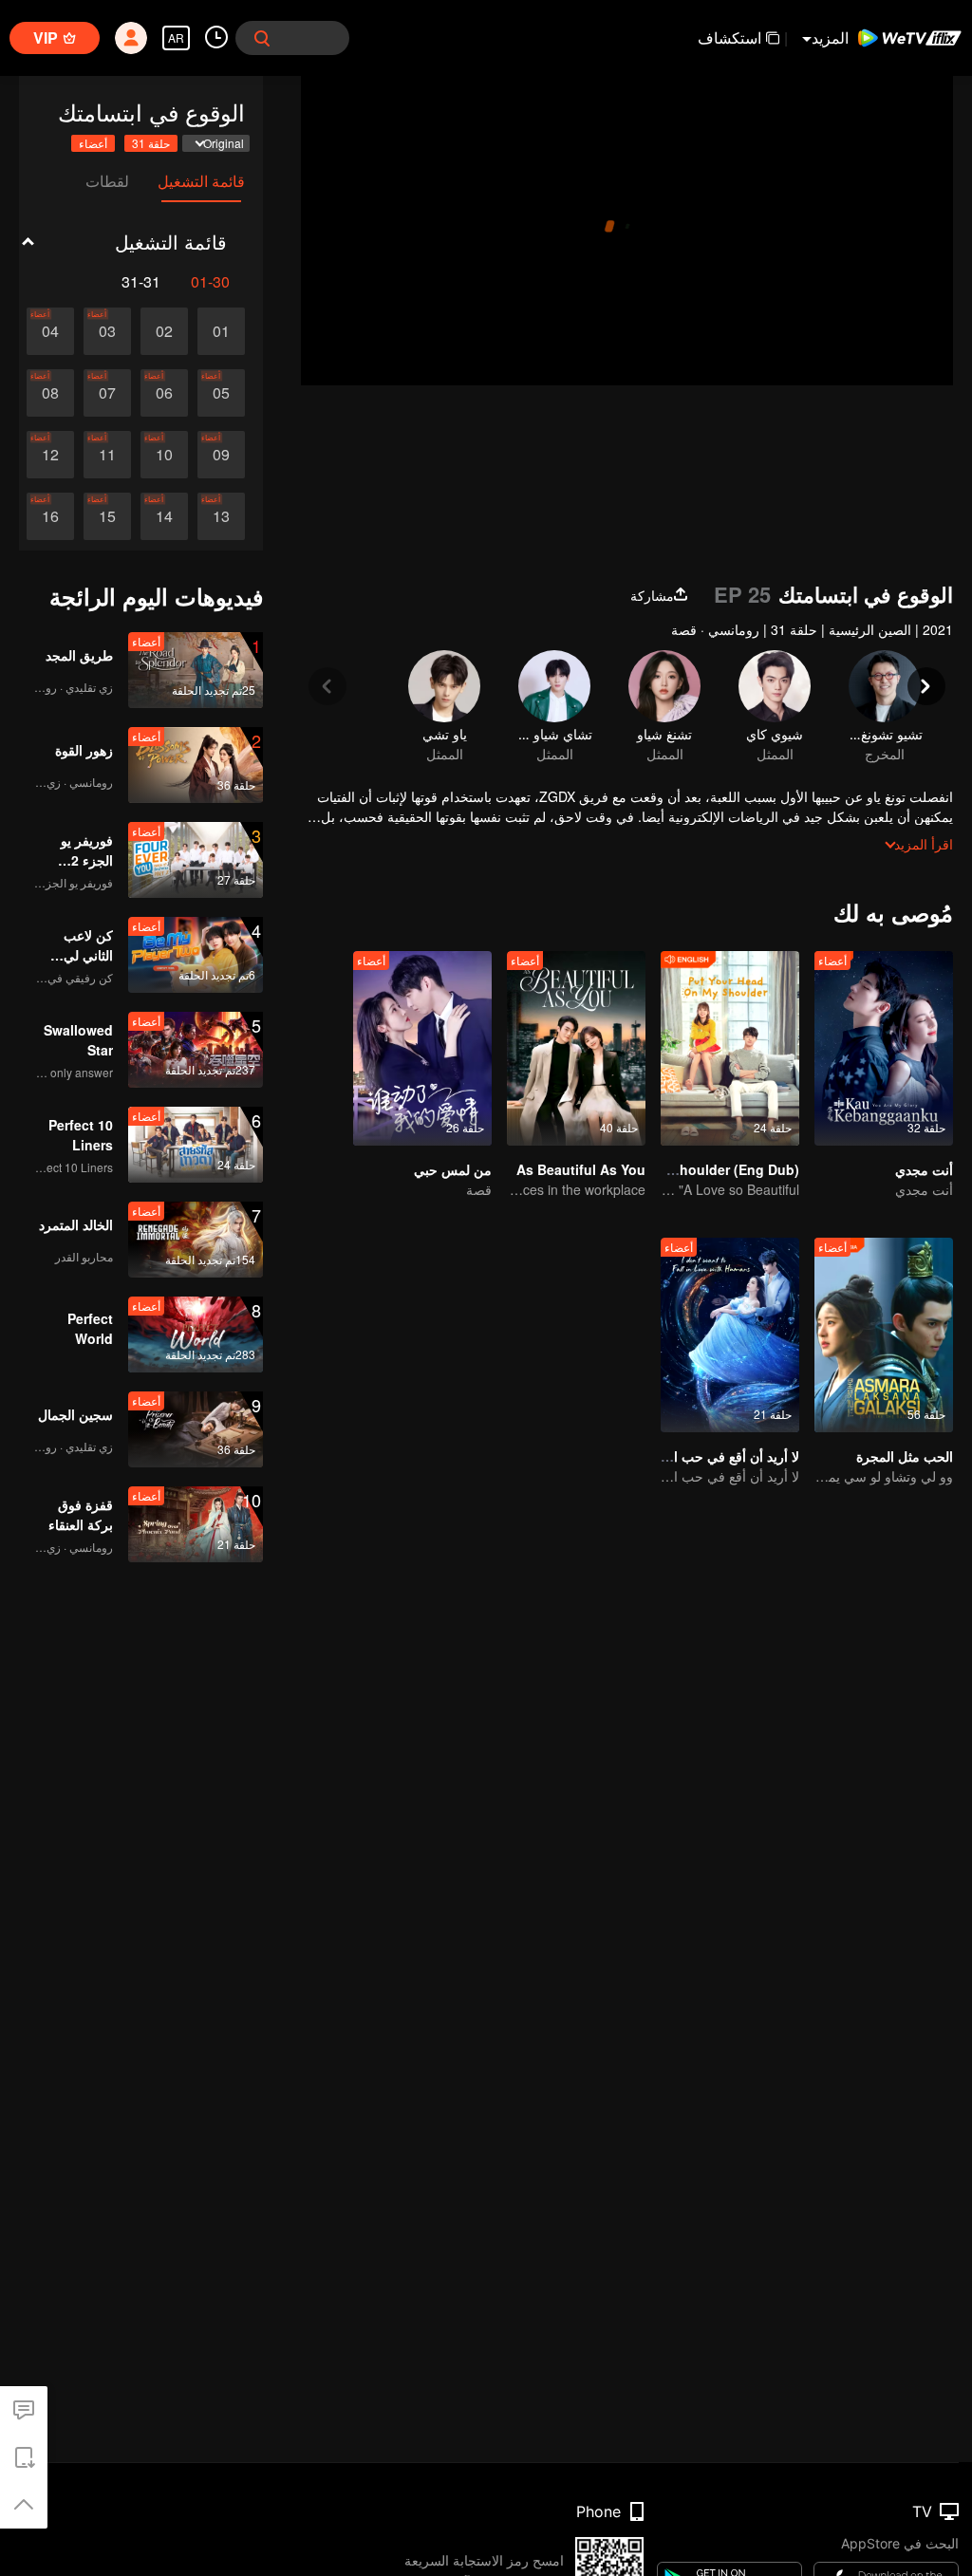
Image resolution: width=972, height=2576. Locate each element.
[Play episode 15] (107, 516)
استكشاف (729, 37)
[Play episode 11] (107, 455)
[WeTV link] (910, 38)
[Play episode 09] (221, 455)
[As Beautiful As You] (576, 1048)
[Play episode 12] (50, 455)
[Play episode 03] (107, 331)
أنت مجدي (924, 1169)
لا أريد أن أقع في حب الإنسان (719, 1456)
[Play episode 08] (50, 393)
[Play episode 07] (107, 393)
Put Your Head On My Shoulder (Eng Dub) (664, 1169)
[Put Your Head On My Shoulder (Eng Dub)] (730, 1048)
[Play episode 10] (164, 455)
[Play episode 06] (164, 393)
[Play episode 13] (221, 516)
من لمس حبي (453, 1169)
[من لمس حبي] (422, 1048)
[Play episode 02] (164, 331)
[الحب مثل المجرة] (884, 1335)
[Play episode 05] (221, 393)
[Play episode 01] (221, 331)
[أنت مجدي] (884, 1048)
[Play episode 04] (50, 331)
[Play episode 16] (50, 516)
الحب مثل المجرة (905, 1456)
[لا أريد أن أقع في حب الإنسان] (730, 1335)
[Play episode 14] (164, 516)
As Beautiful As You (581, 1169)
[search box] (262, 38)
